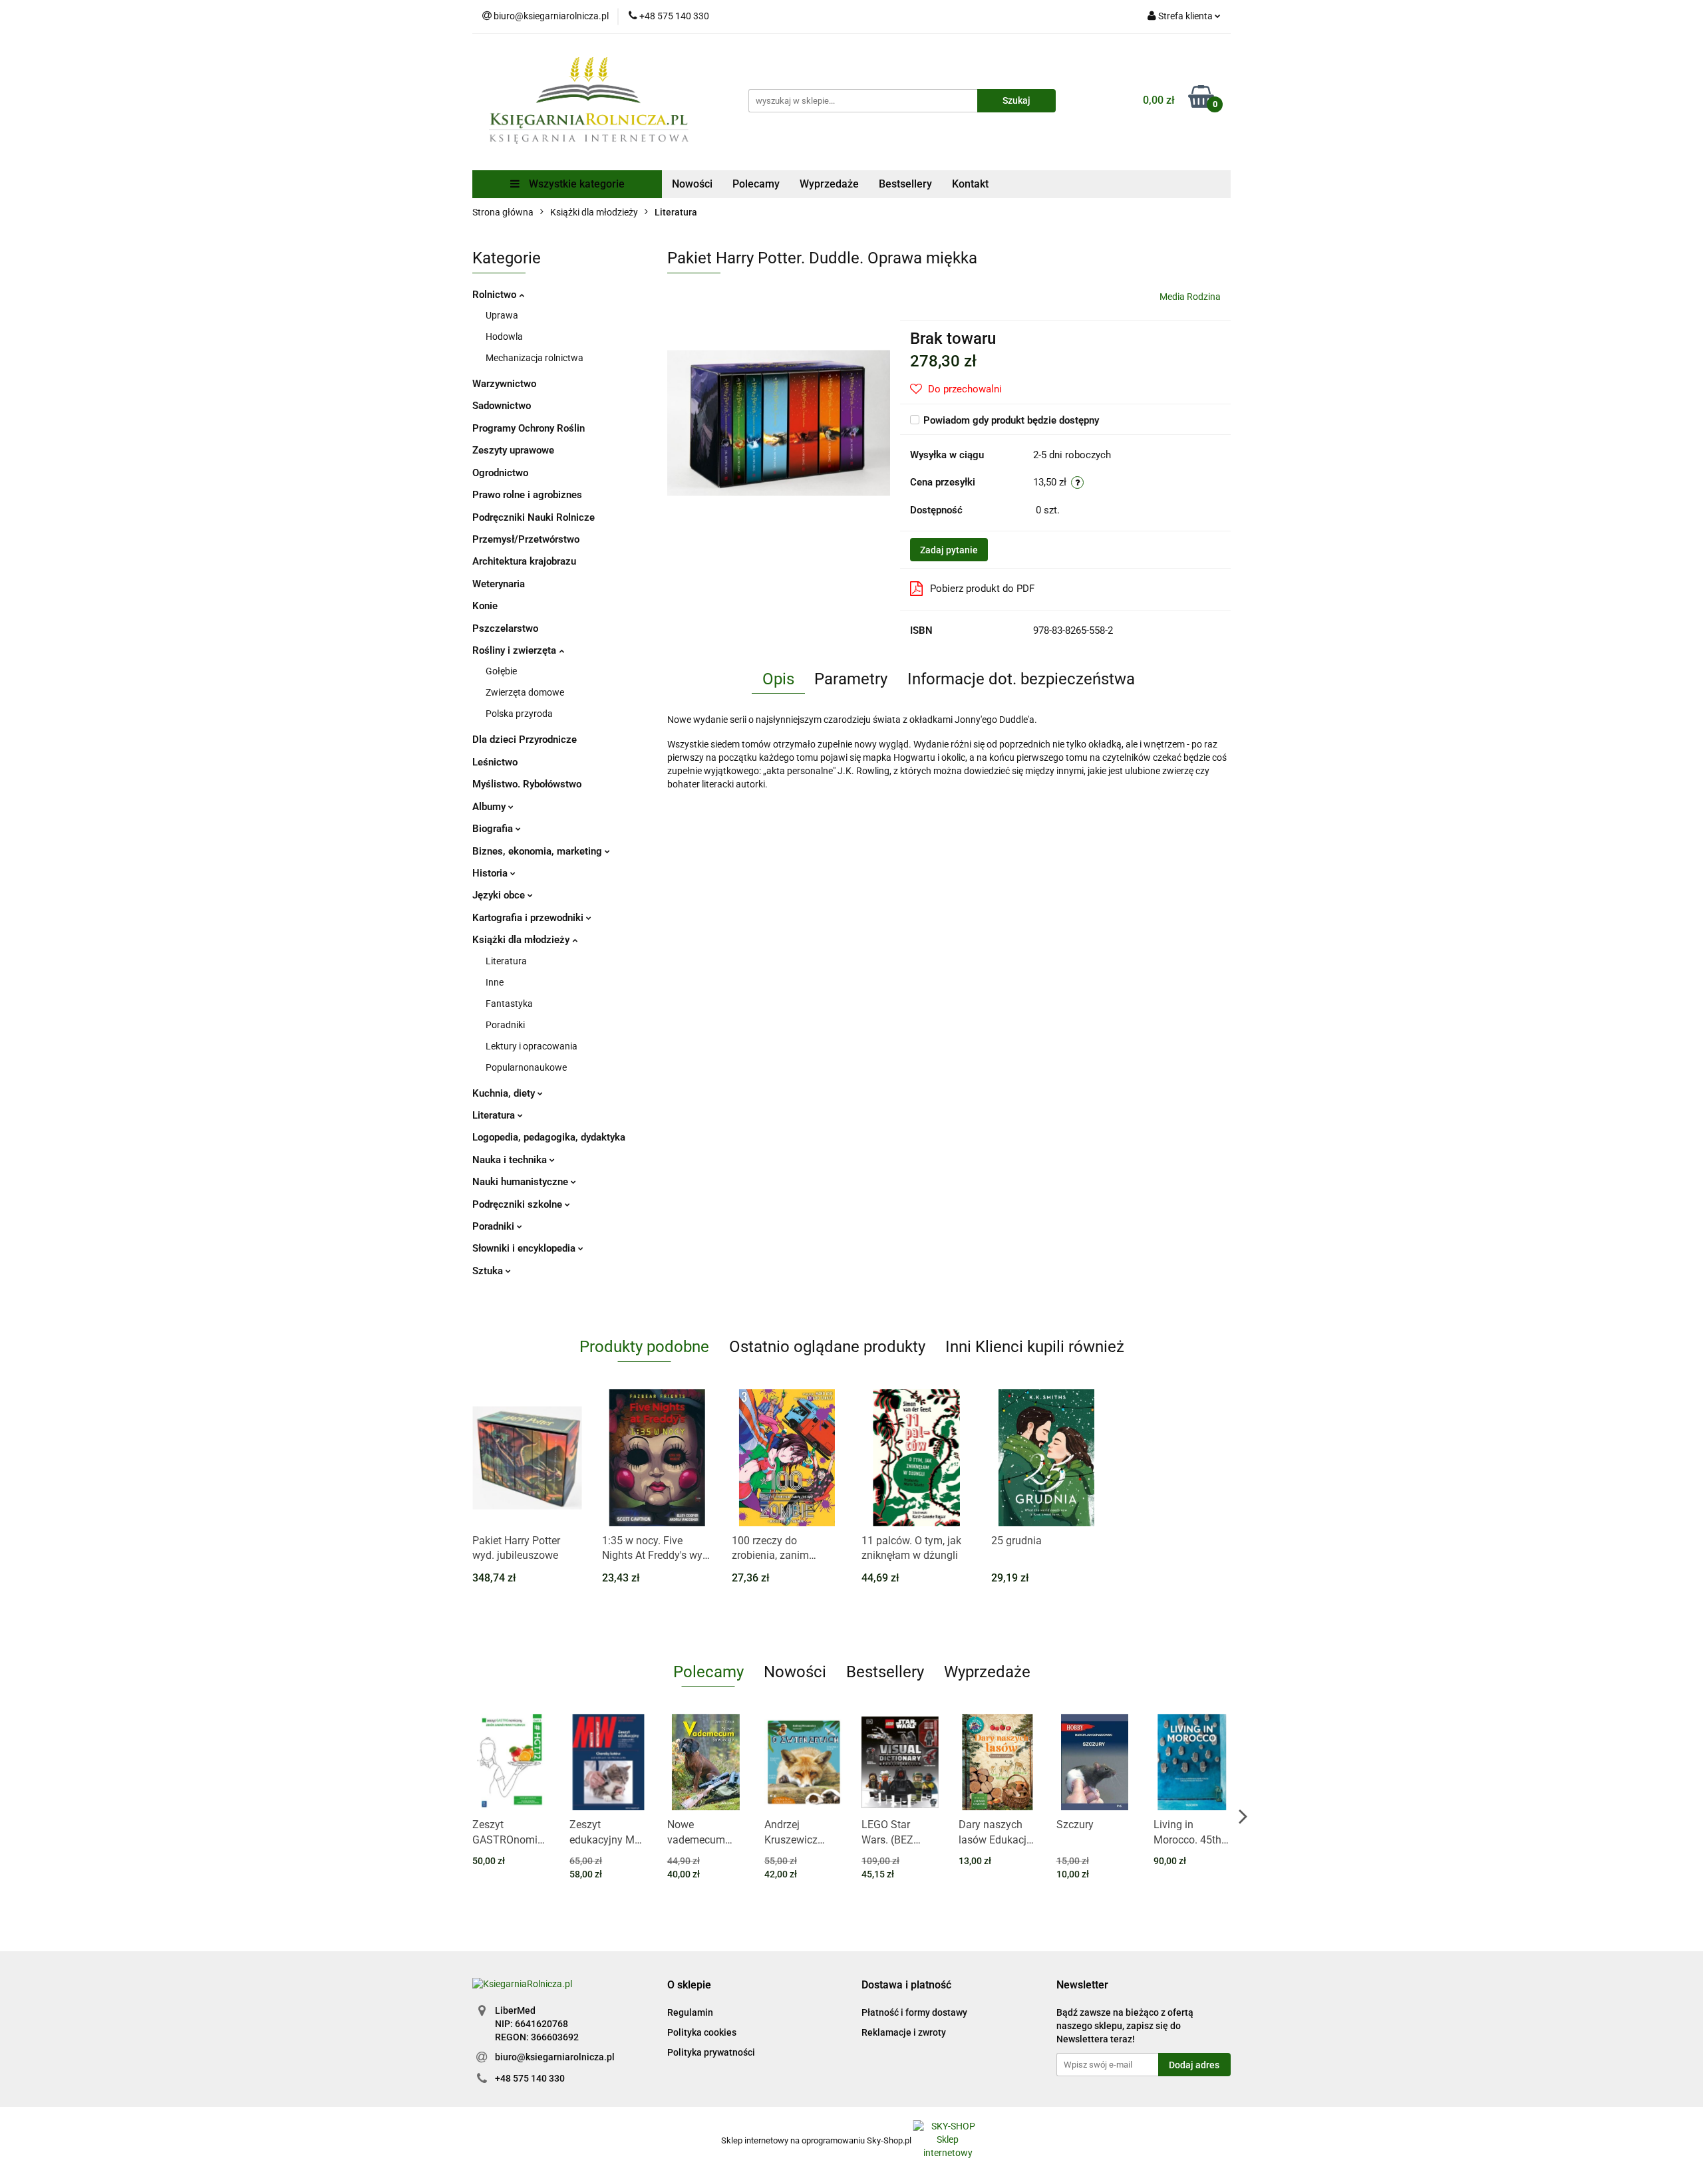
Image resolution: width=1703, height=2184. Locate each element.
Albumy (490, 807)
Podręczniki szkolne (519, 1204)
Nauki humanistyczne (522, 1182)
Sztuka (489, 1271)
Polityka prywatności (711, 2052)
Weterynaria (499, 584)
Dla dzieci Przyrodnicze (525, 740)
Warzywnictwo (504, 384)
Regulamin (690, 2012)
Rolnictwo (496, 295)
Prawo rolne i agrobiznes (527, 495)
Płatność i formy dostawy (914, 2012)
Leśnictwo (495, 762)
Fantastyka (509, 1004)
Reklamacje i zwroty (904, 2032)
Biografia (494, 829)
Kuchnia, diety (505, 1093)
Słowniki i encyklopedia (525, 1248)
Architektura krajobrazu (524, 561)
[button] (689, 1985)
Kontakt (970, 184)
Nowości (692, 184)
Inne (495, 982)
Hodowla (504, 337)
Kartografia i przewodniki (529, 918)
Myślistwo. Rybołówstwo (527, 784)
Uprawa (502, 315)
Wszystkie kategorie (575, 184)
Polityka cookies (702, 2032)
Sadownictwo (502, 406)
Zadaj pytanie (949, 550)
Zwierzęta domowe (525, 692)
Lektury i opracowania (532, 1046)
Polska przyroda (519, 714)
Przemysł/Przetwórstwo (526, 539)
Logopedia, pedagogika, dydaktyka (549, 1137)
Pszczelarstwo (505, 628)
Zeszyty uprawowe (513, 450)
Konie (485, 606)
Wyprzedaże (829, 184)
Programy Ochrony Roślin (529, 428)
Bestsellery (905, 184)
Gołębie (501, 671)
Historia (491, 873)
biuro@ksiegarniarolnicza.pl (555, 2057)
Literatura (506, 961)
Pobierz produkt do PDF (982, 589)
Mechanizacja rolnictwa (535, 358)
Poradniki (505, 1025)
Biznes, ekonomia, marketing (539, 851)
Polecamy (756, 184)
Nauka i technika (511, 1160)
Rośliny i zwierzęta (516, 650)
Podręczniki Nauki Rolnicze (534, 517)
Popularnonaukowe (526, 1067)
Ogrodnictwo (500, 473)
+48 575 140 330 (530, 2078)
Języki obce (500, 895)
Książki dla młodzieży (522, 940)
